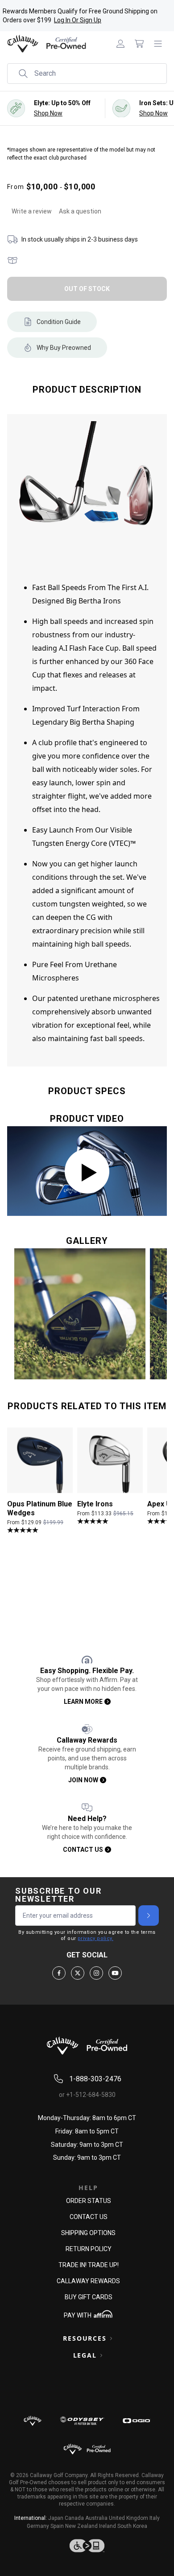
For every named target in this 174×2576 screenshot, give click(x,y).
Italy (155, 2518)
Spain (57, 2526)
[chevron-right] (149, 1916)
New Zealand (81, 2526)
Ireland (108, 2526)
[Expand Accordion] (111, 2338)
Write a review (32, 211)
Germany (38, 2526)
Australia (96, 2518)
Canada (74, 2518)
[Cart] (139, 44)
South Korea (132, 2526)
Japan (56, 2518)
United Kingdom (128, 2518)
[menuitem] (120, 44)
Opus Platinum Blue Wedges (40, 1508)
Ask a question (80, 211)
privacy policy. (95, 1938)
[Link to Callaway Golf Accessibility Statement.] (87, 2546)
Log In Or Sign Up (78, 20)
